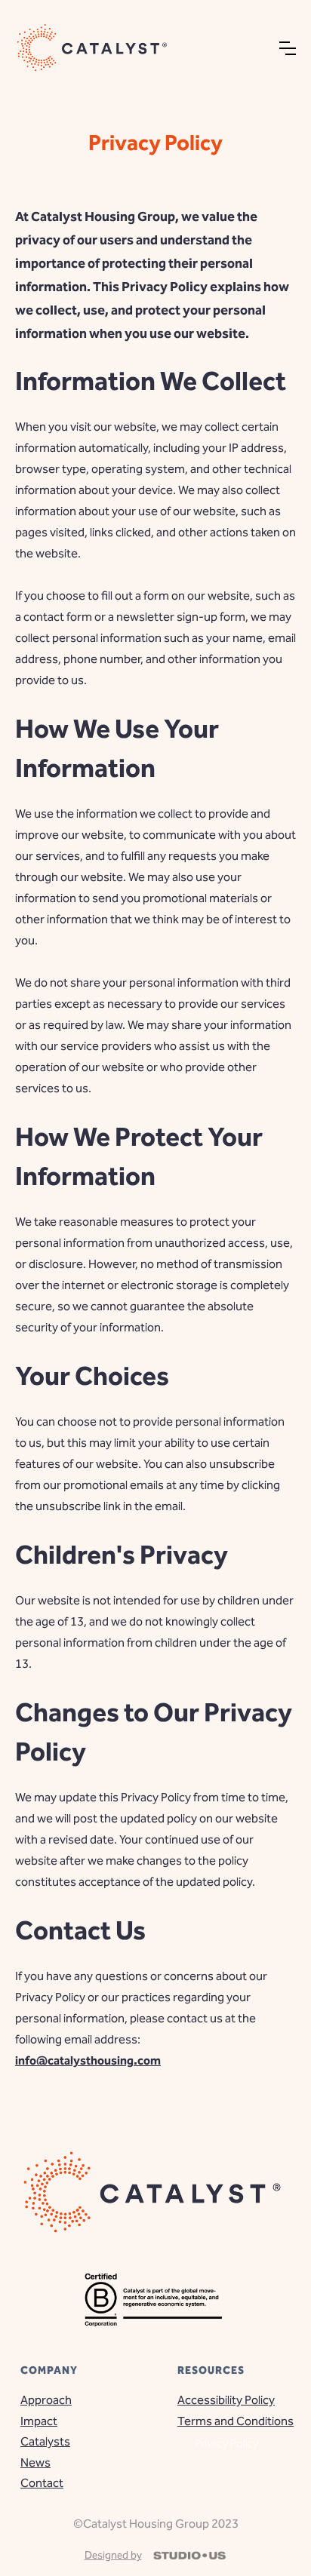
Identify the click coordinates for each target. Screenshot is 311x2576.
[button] (288, 48)
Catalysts (45, 2442)
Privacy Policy (226, 2443)
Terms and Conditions (226, 2421)
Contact (42, 2483)
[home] (94, 48)
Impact (39, 2421)
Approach (46, 2400)
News (35, 2463)
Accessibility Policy (226, 2400)
